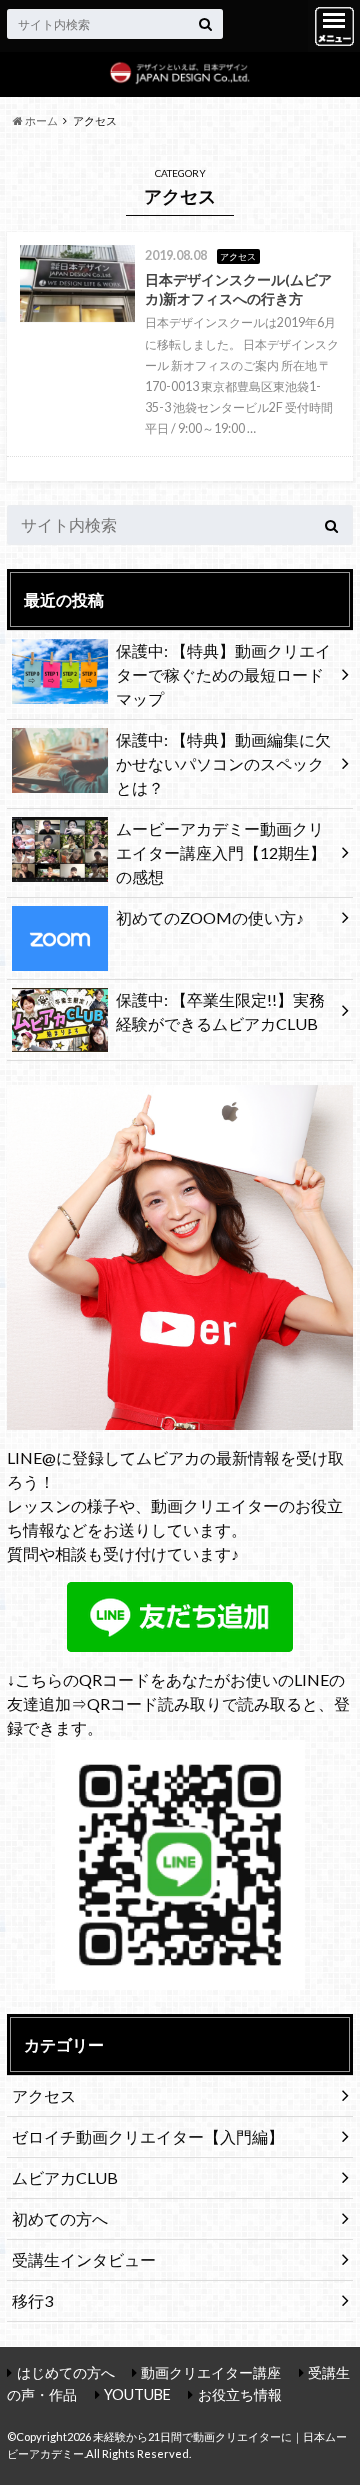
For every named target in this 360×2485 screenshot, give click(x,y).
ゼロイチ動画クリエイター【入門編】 (148, 2136)
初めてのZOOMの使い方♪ (210, 917)
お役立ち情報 (240, 2394)
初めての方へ (60, 2218)
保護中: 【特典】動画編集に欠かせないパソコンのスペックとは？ (223, 763)
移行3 (32, 2300)
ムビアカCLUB (65, 2177)
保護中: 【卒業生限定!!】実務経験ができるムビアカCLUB (220, 1011)
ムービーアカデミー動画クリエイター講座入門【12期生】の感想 (221, 852)
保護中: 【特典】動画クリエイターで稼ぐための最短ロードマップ (223, 674)
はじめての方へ (66, 2372)
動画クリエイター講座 (211, 2372)
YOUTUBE (137, 2394)
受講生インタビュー (84, 2259)
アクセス (44, 2095)
